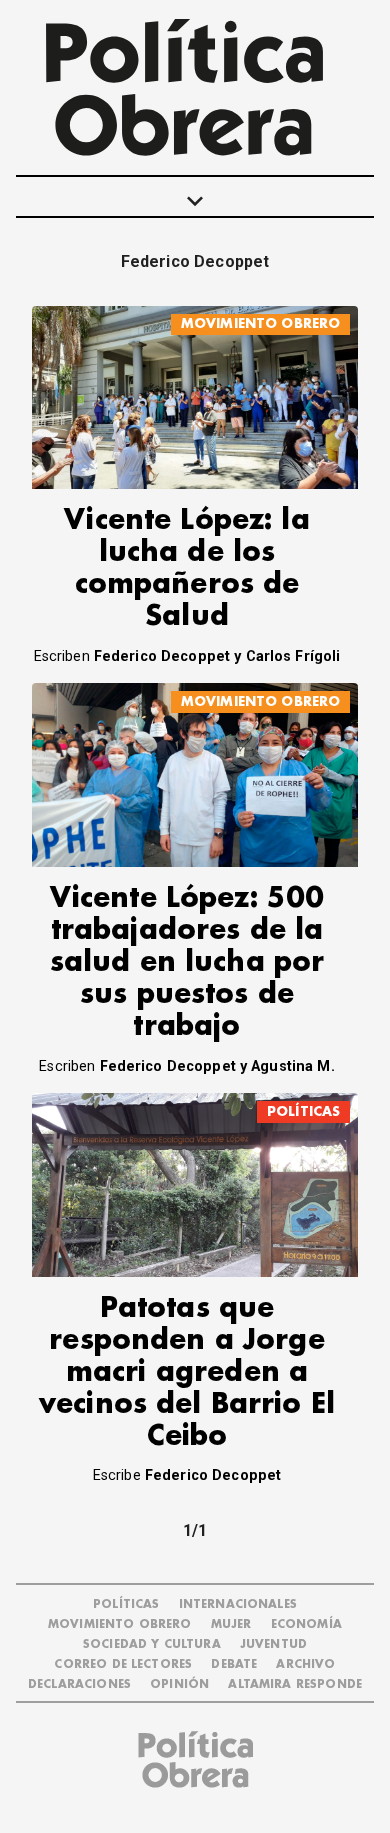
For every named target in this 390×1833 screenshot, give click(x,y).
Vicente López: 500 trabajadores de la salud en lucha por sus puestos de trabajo (187, 962)
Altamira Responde (295, 1684)
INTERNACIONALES (238, 1604)
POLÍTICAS (303, 1111)
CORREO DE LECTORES (123, 1664)
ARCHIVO (305, 1664)
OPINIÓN (179, 1684)
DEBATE (234, 1664)
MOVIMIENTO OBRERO (261, 323)
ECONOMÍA (306, 1624)
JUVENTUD (273, 1644)
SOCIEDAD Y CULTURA (152, 1644)
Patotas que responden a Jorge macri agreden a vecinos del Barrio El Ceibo (187, 1372)
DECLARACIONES (79, 1684)
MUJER (231, 1624)
